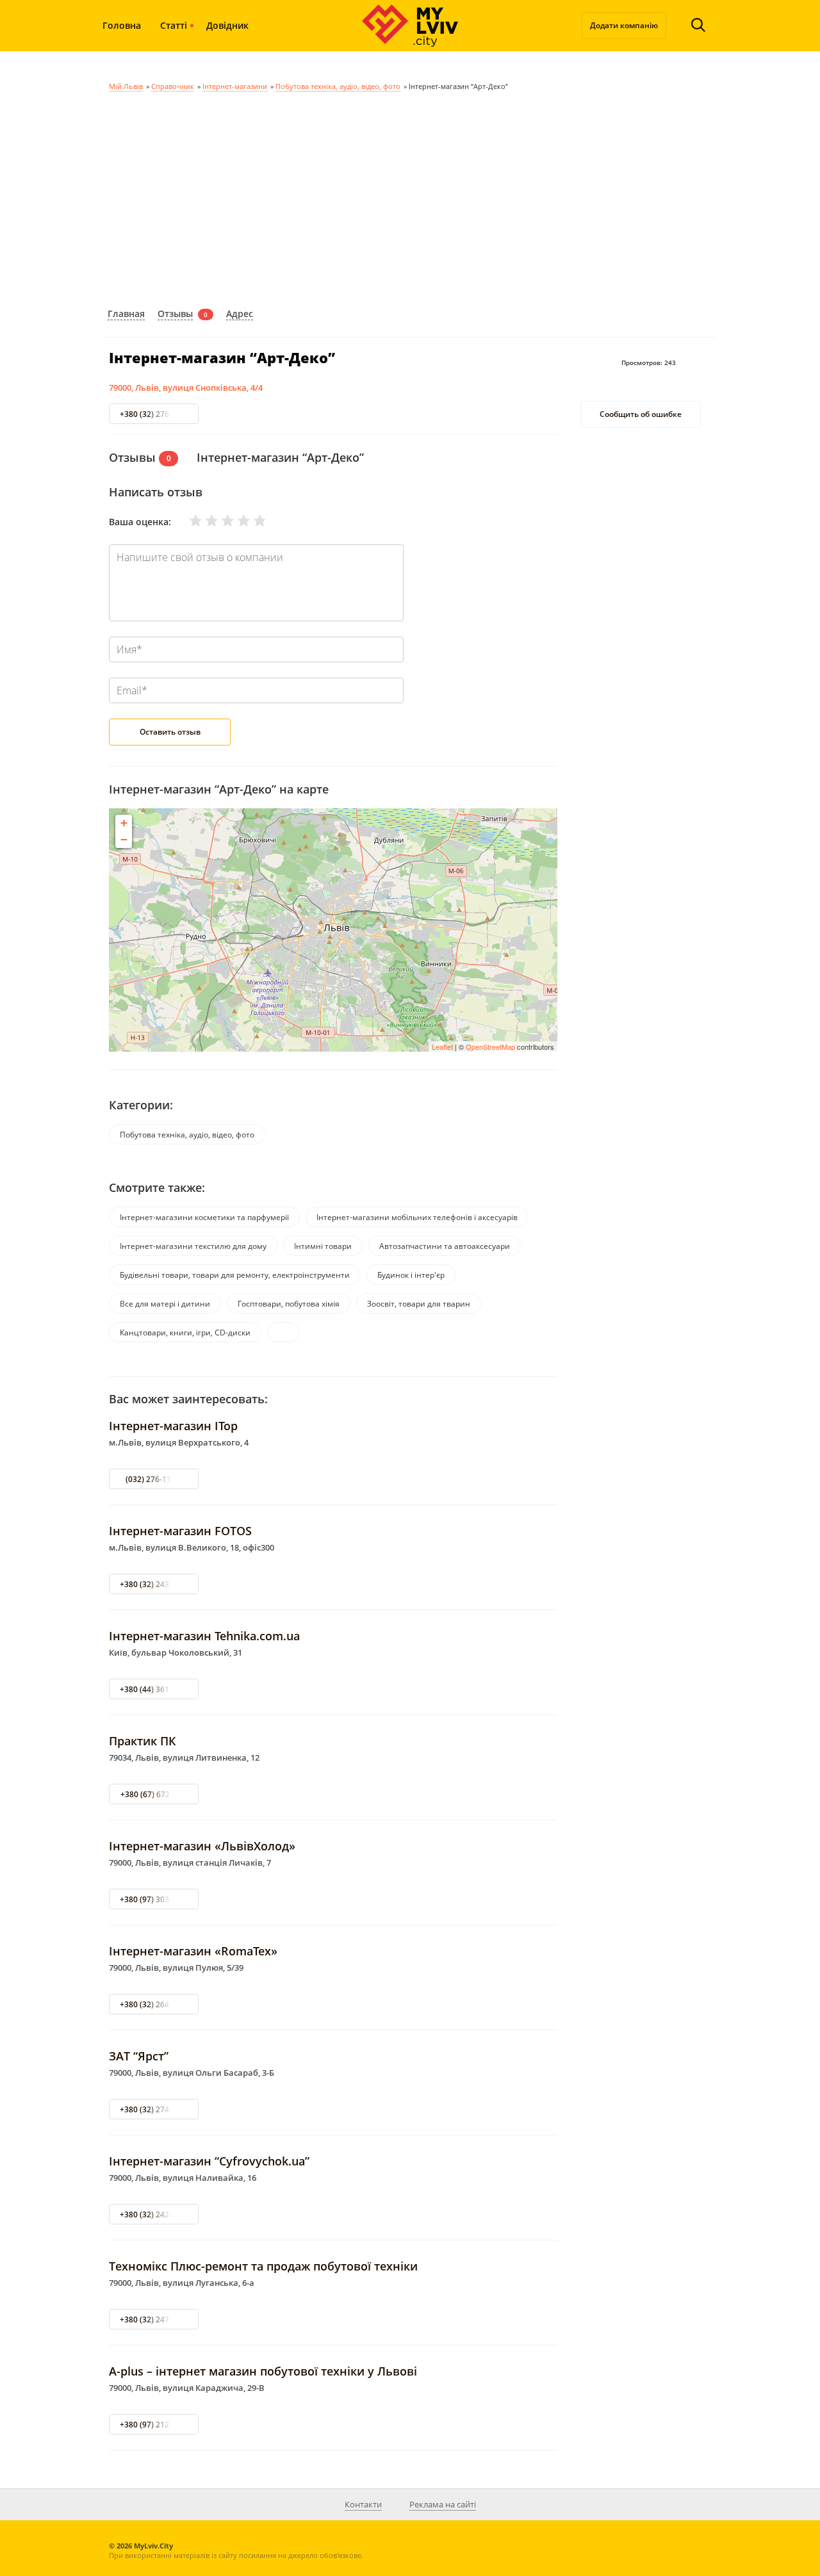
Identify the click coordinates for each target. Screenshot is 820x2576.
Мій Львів (126, 86)
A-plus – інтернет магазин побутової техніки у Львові (263, 2371)
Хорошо (236, 521)
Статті (174, 25)
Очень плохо (188, 521)
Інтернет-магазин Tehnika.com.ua (204, 1636)
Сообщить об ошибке (641, 415)
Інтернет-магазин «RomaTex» (193, 1951)
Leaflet (442, 1047)
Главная (126, 314)
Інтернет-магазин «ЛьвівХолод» (202, 1846)
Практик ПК (143, 1741)
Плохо (204, 521)
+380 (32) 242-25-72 (156, 2214)
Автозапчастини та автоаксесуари (445, 1246)
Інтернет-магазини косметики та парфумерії (204, 1217)
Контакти (363, 2504)
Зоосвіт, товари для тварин (419, 1304)
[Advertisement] (410, 197)
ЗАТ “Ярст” (139, 2056)
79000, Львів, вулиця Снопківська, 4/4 (186, 387)
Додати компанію (624, 25)
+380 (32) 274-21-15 (156, 2109)
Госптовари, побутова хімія (289, 1304)
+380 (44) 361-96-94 (156, 1689)
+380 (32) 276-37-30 (156, 414)
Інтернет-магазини (235, 86)
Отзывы (175, 314)
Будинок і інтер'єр (411, 1275)
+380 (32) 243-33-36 (156, 1584)
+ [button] (124, 823)
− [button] (124, 839)
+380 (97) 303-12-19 (156, 1899)
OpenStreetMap (490, 1047)
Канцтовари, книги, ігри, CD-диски (185, 1333)
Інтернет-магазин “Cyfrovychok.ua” (209, 2161)
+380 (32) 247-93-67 (156, 2319)
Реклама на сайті (443, 2504)
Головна (122, 25)
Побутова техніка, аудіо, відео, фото (338, 86)
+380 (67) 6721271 (154, 1794)
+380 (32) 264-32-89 (156, 2004)
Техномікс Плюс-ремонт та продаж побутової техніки (263, 2266)
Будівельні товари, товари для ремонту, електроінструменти (235, 1275)
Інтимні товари (323, 1246)
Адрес (240, 314)
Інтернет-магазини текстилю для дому (193, 1246)
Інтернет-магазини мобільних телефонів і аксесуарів (417, 1217)
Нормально (220, 521)
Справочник (173, 86)
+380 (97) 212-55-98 (156, 2425)
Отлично (252, 521)
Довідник (227, 25)
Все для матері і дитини (165, 1304)
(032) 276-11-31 (154, 1479)
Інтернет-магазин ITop (173, 1426)
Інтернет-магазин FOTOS (180, 1531)
